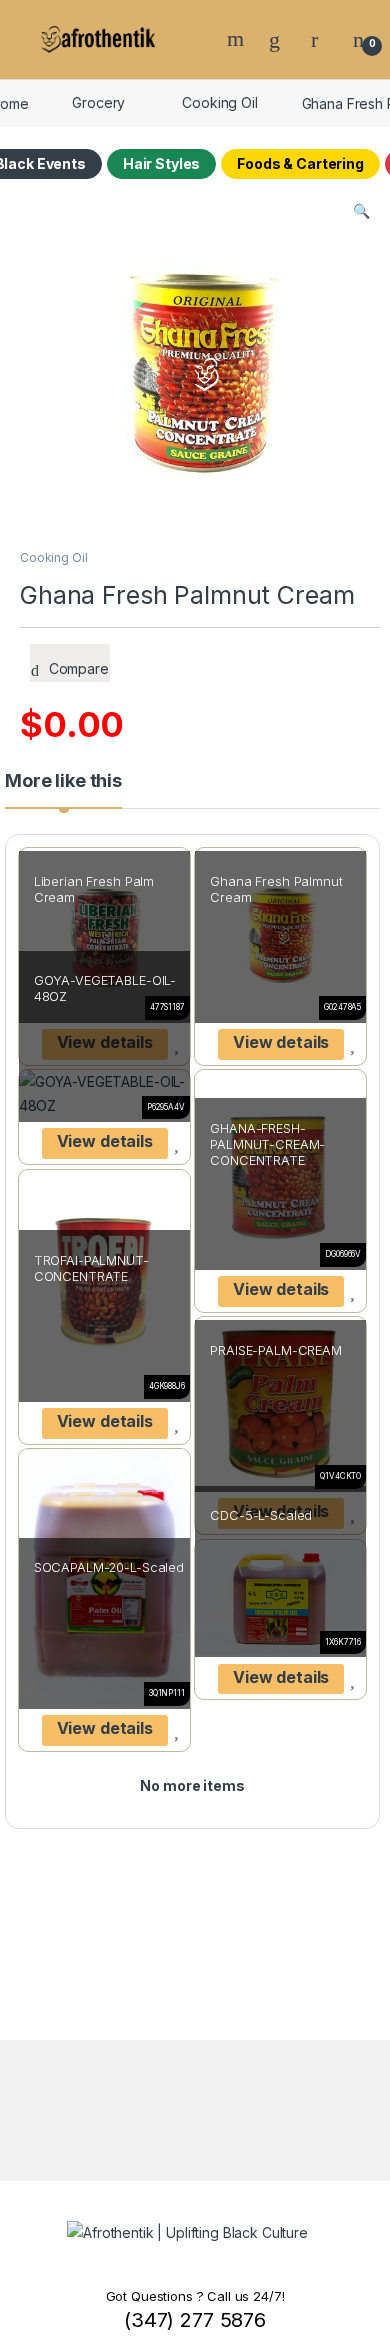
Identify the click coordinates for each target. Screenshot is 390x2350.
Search (238, 39)
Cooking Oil (219, 102)
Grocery (98, 102)
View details (281, 1042)
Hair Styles (161, 163)
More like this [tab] (63, 781)
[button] (361, 211)
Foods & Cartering (300, 163)
